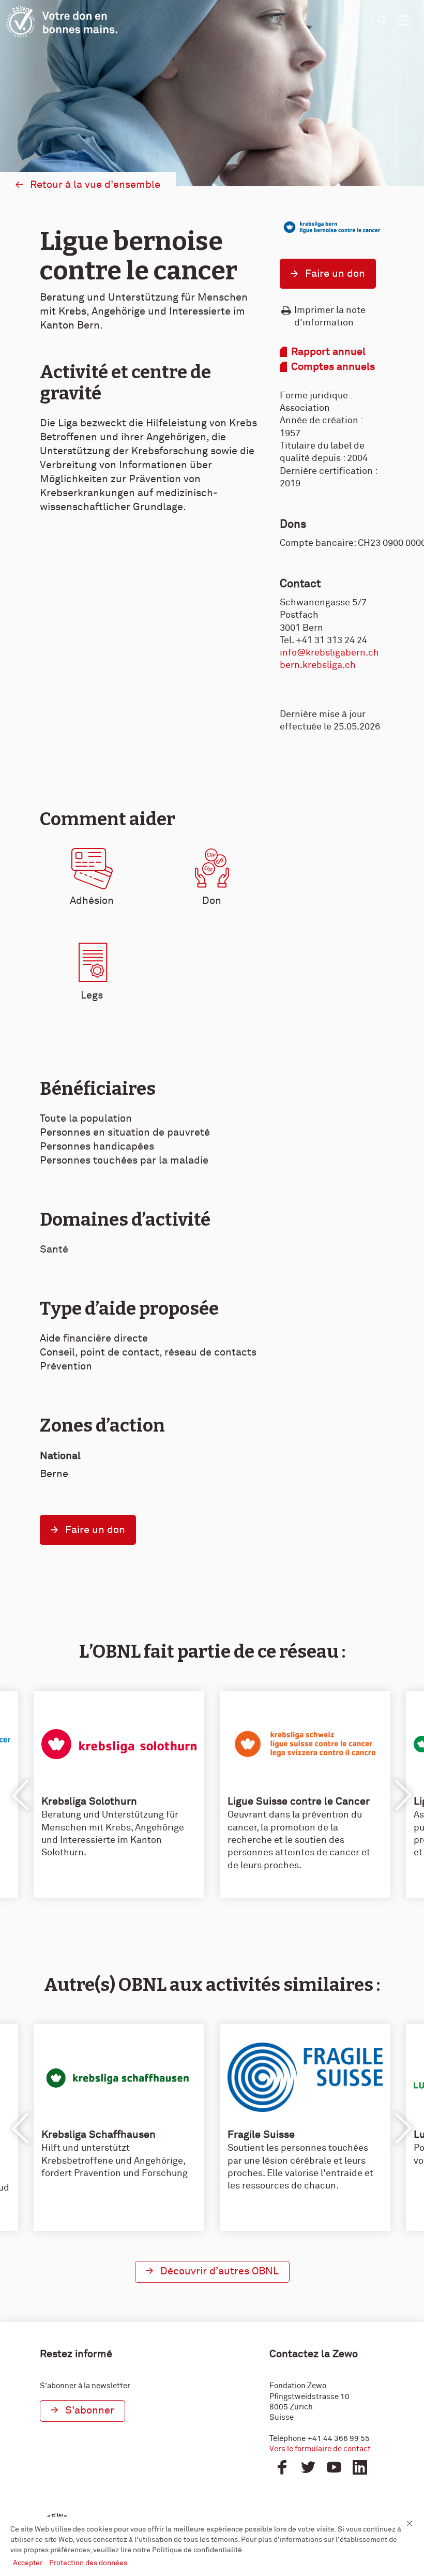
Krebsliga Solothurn (89, 1801)
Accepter (28, 2563)
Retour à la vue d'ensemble (95, 185)
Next (403, 1795)
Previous (21, 1795)
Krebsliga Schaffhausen (99, 2135)
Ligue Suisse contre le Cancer (299, 1801)
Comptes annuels (333, 367)
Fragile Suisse (261, 2135)
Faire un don (335, 274)
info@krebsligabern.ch (329, 653)
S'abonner (90, 2410)
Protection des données (88, 2563)
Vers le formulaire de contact (320, 2449)
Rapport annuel (328, 352)
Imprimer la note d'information (330, 317)
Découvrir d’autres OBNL (219, 2271)
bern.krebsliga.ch (318, 665)
